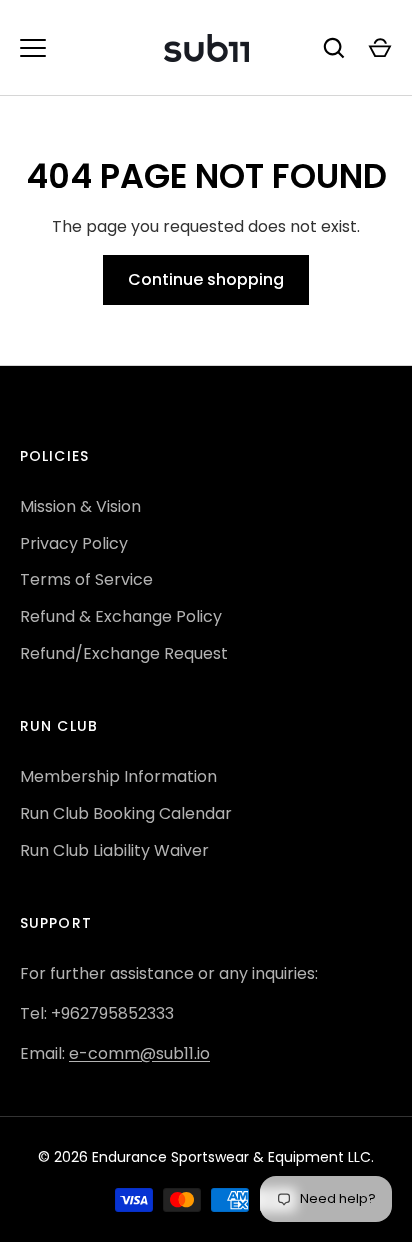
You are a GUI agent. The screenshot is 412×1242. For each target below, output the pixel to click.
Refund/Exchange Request (124, 653)
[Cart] (380, 48)
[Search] (334, 48)
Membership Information (118, 776)
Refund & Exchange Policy (121, 616)
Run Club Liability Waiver (114, 850)
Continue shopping (206, 279)
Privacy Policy (74, 543)
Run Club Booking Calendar (126, 813)
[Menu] (33, 48)
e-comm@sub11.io (139, 1053)
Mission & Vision (80, 506)
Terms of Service (86, 579)
